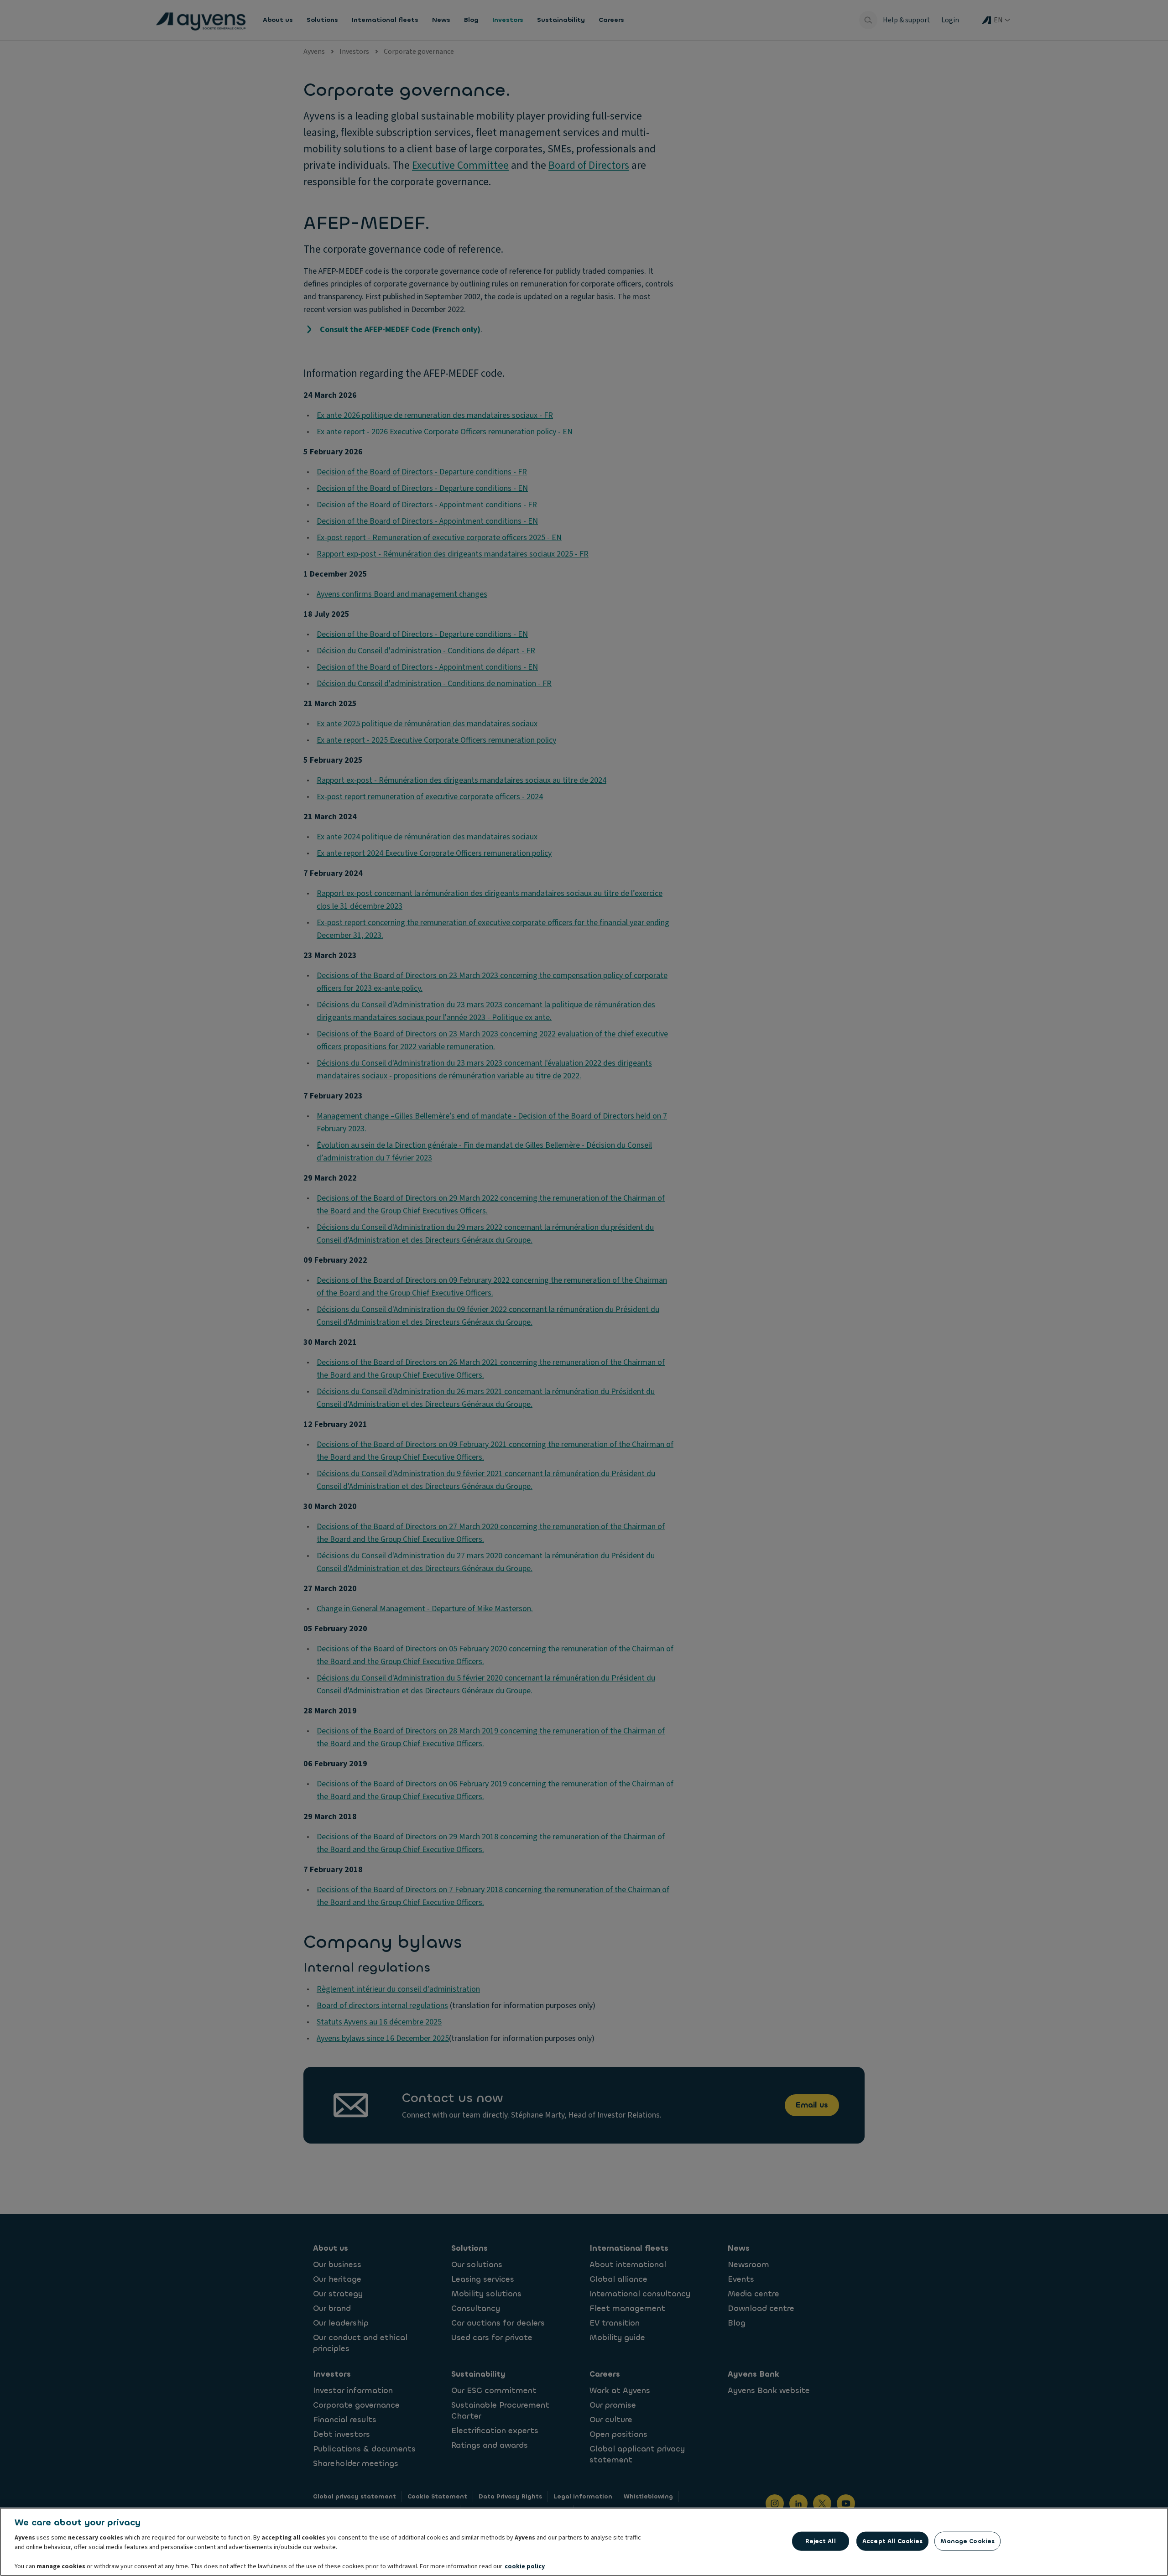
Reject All (820, 2541)
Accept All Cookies (892, 2541)
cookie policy (525, 2566)
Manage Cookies (967, 2541)
